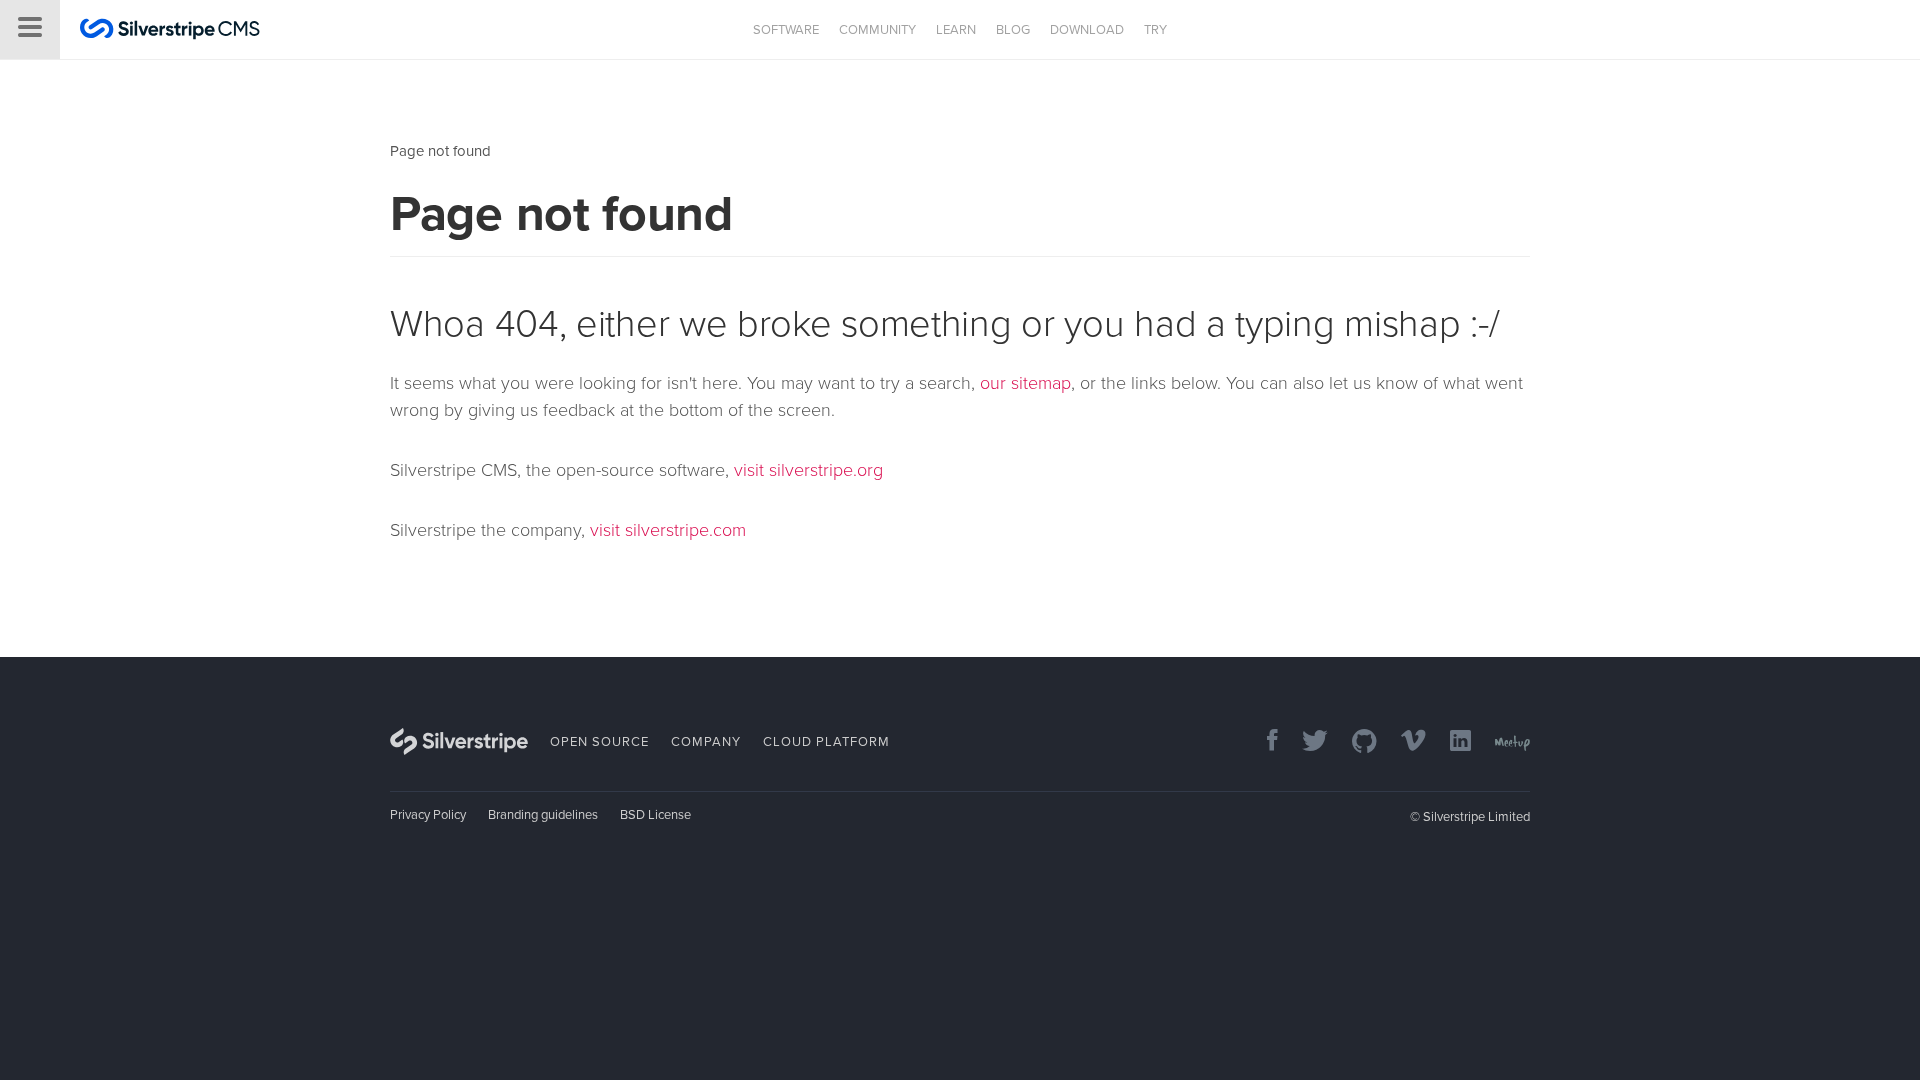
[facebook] (1262, 742)
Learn (956, 30)
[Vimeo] (1403, 742)
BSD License (655, 815)
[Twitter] (1305, 742)
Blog (1013, 30)
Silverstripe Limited (1476, 817)
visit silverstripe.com (668, 530)
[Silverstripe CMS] (170, 31)
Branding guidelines (543, 815)
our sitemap (1025, 383)
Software (786, 30)
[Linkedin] (1450, 742)
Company (706, 742)
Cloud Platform (826, 742)
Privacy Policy (428, 815)
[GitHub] (1354, 742)
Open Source (599, 742)
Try (1155, 30)
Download (1087, 30)
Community (877, 30)
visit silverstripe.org (808, 470)
